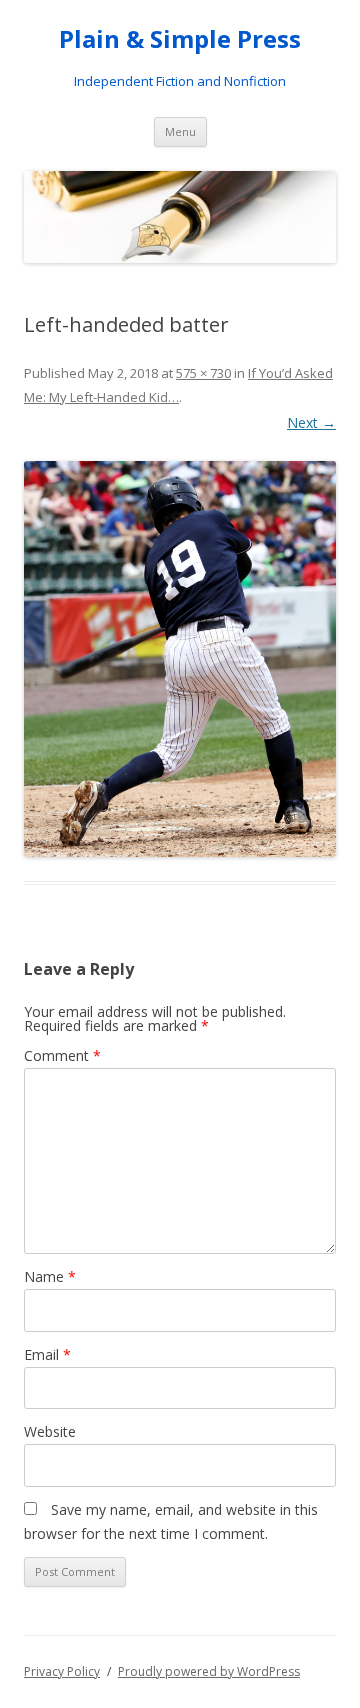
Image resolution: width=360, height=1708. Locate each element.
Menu (180, 131)
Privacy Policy (62, 1671)
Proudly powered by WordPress (209, 1671)
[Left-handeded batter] (180, 659)
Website (50, 1431)
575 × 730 (203, 373)
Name (50, 1276)
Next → (311, 422)
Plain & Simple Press (180, 39)
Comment (62, 1055)
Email (47, 1354)
